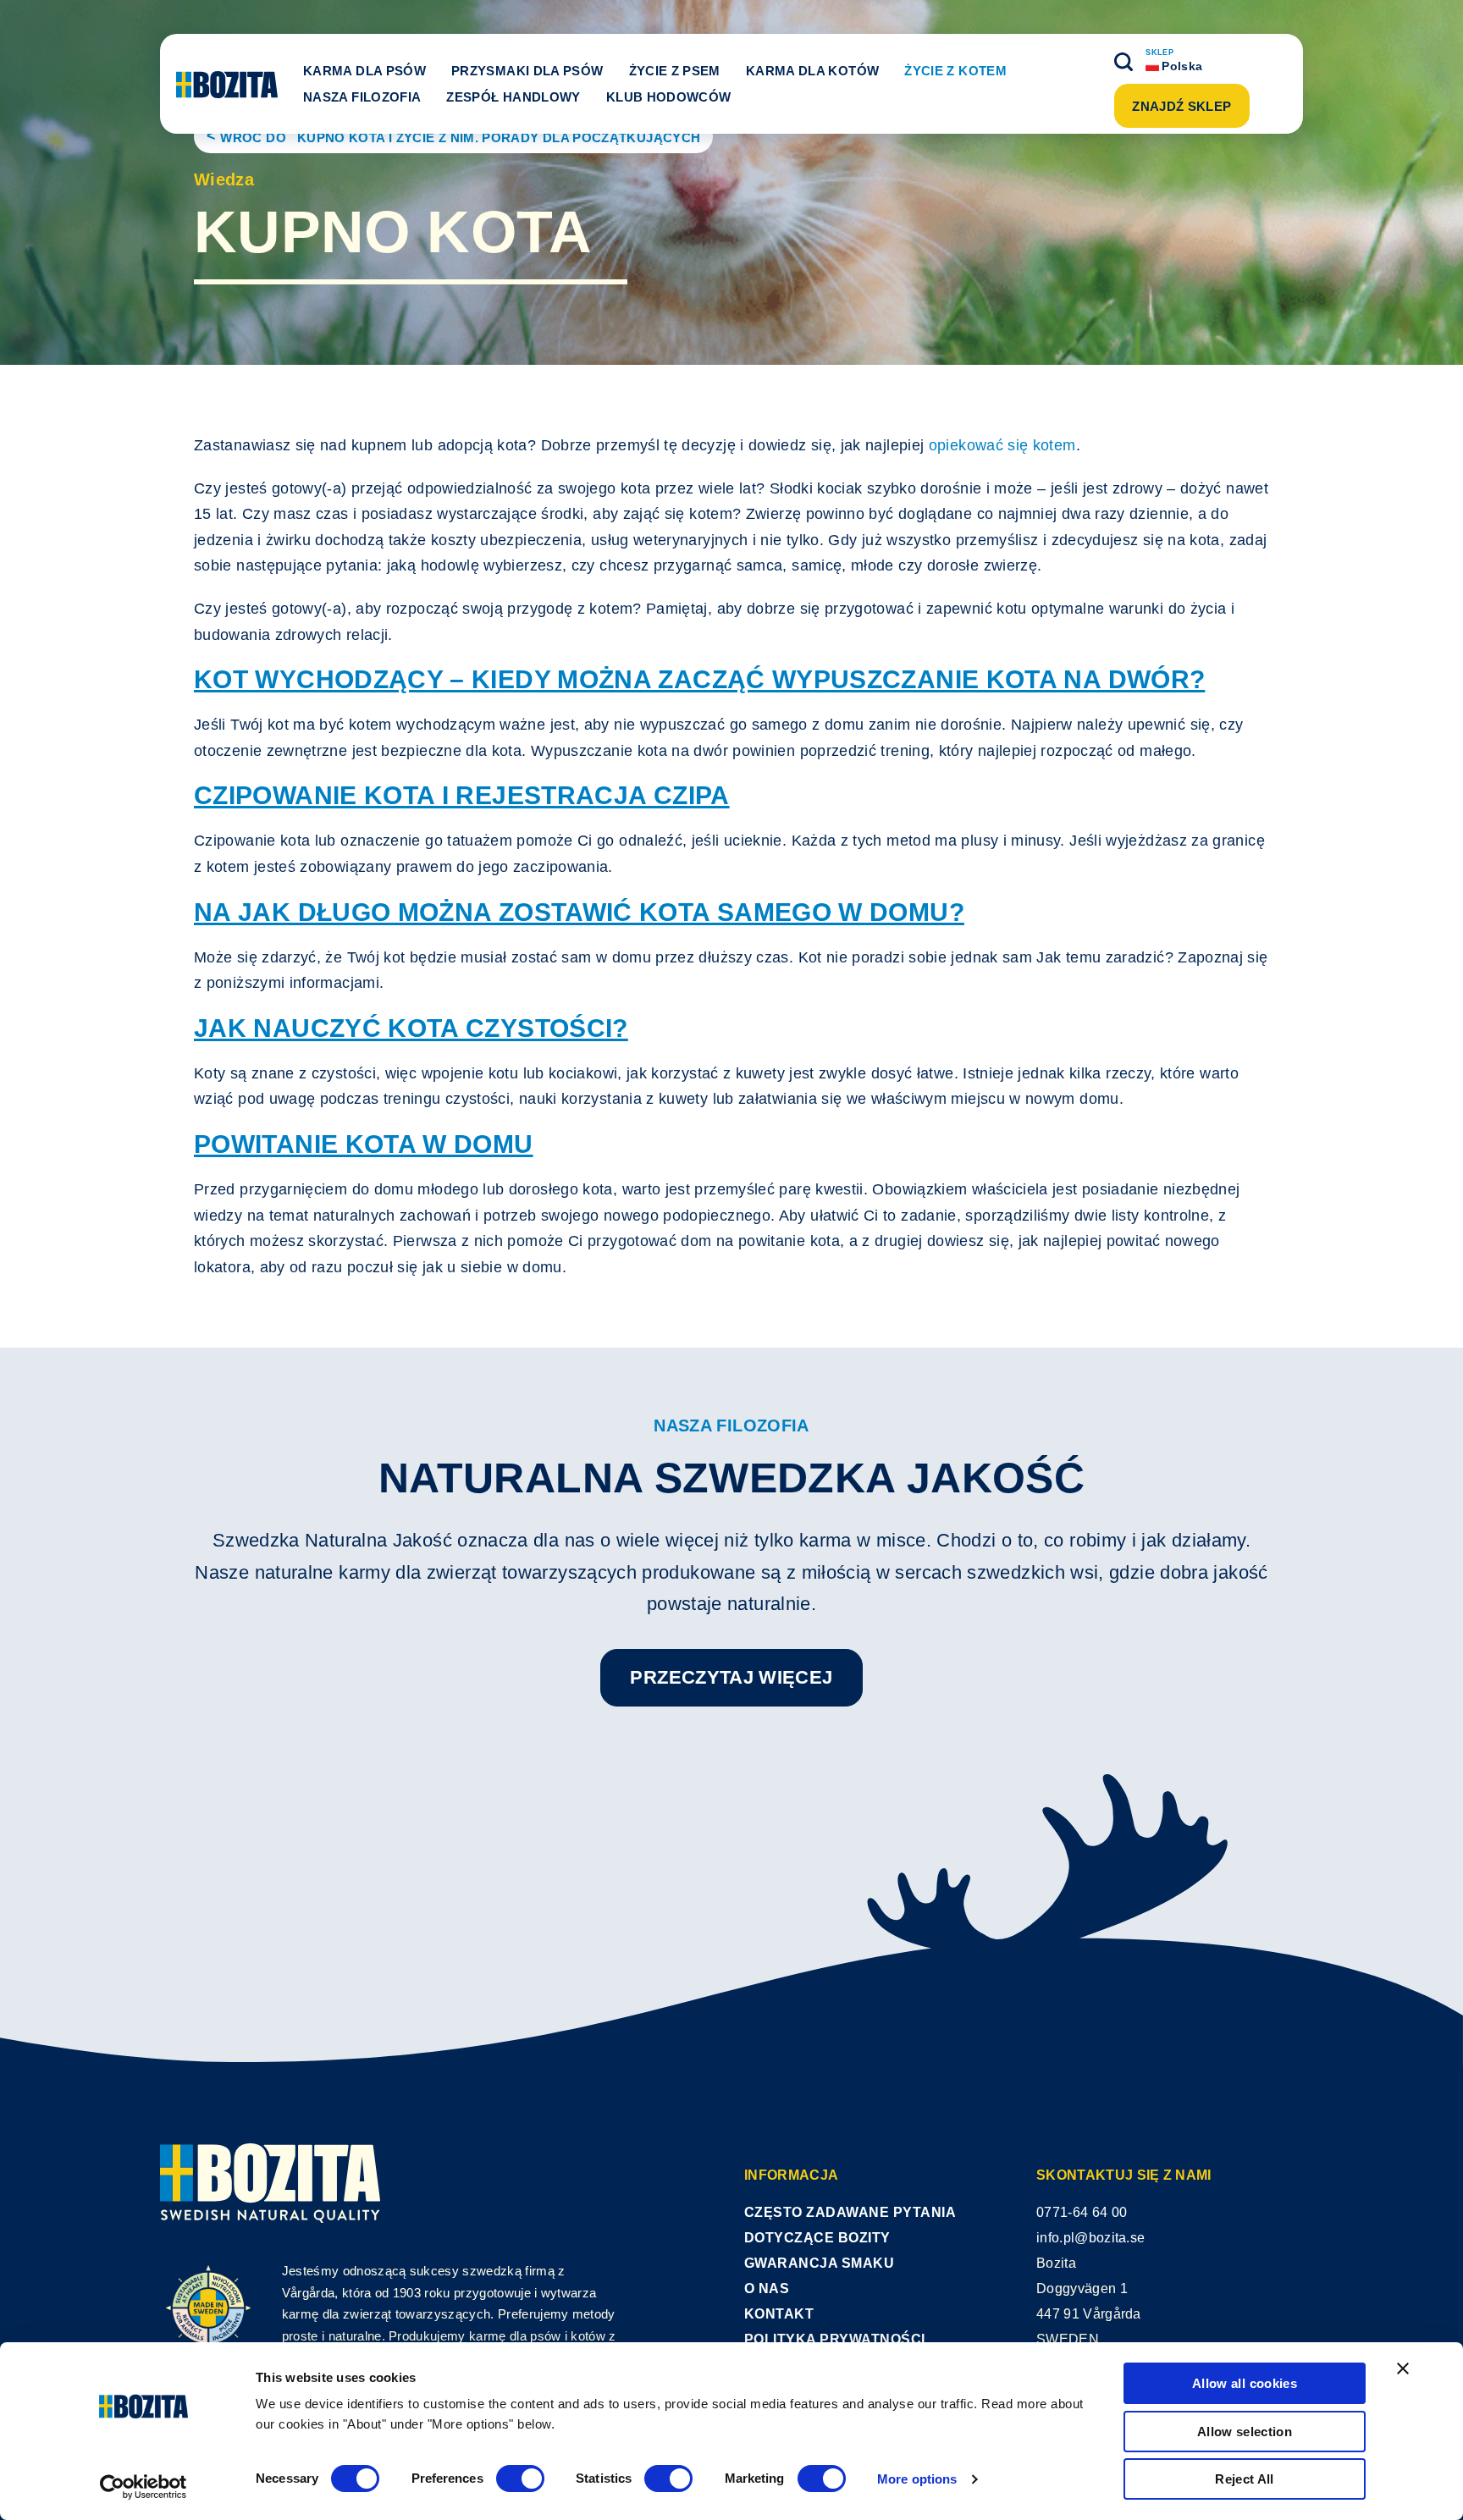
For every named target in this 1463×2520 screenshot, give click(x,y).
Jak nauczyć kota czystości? (411, 1028)
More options (917, 2479)
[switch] (520, 2479)
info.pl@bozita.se (1090, 2238)
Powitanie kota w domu (364, 1144)
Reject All (1245, 2479)
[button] (1123, 62)
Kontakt (779, 2314)
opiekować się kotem (1002, 445)
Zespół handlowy (513, 97)
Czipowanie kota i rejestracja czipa (462, 795)
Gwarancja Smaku (819, 2263)
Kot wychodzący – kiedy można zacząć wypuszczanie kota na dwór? (699, 679)
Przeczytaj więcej (731, 1677)
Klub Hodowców (669, 97)
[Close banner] (1403, 2368)
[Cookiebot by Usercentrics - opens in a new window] (144, 2487)
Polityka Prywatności (835, 2339)
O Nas (767, 2288)
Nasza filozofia (362, 97)
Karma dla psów (364, 71)
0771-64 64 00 (1082, 2212)
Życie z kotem (955, 71)
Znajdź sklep (1181, 106)
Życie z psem (675, 71)
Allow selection (1245, 2432)
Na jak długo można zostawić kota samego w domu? (579, 912)
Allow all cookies (1245, 2383)
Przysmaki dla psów (527, 71)
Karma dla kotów (812, 71)
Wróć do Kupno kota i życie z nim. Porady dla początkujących (460, 138)
